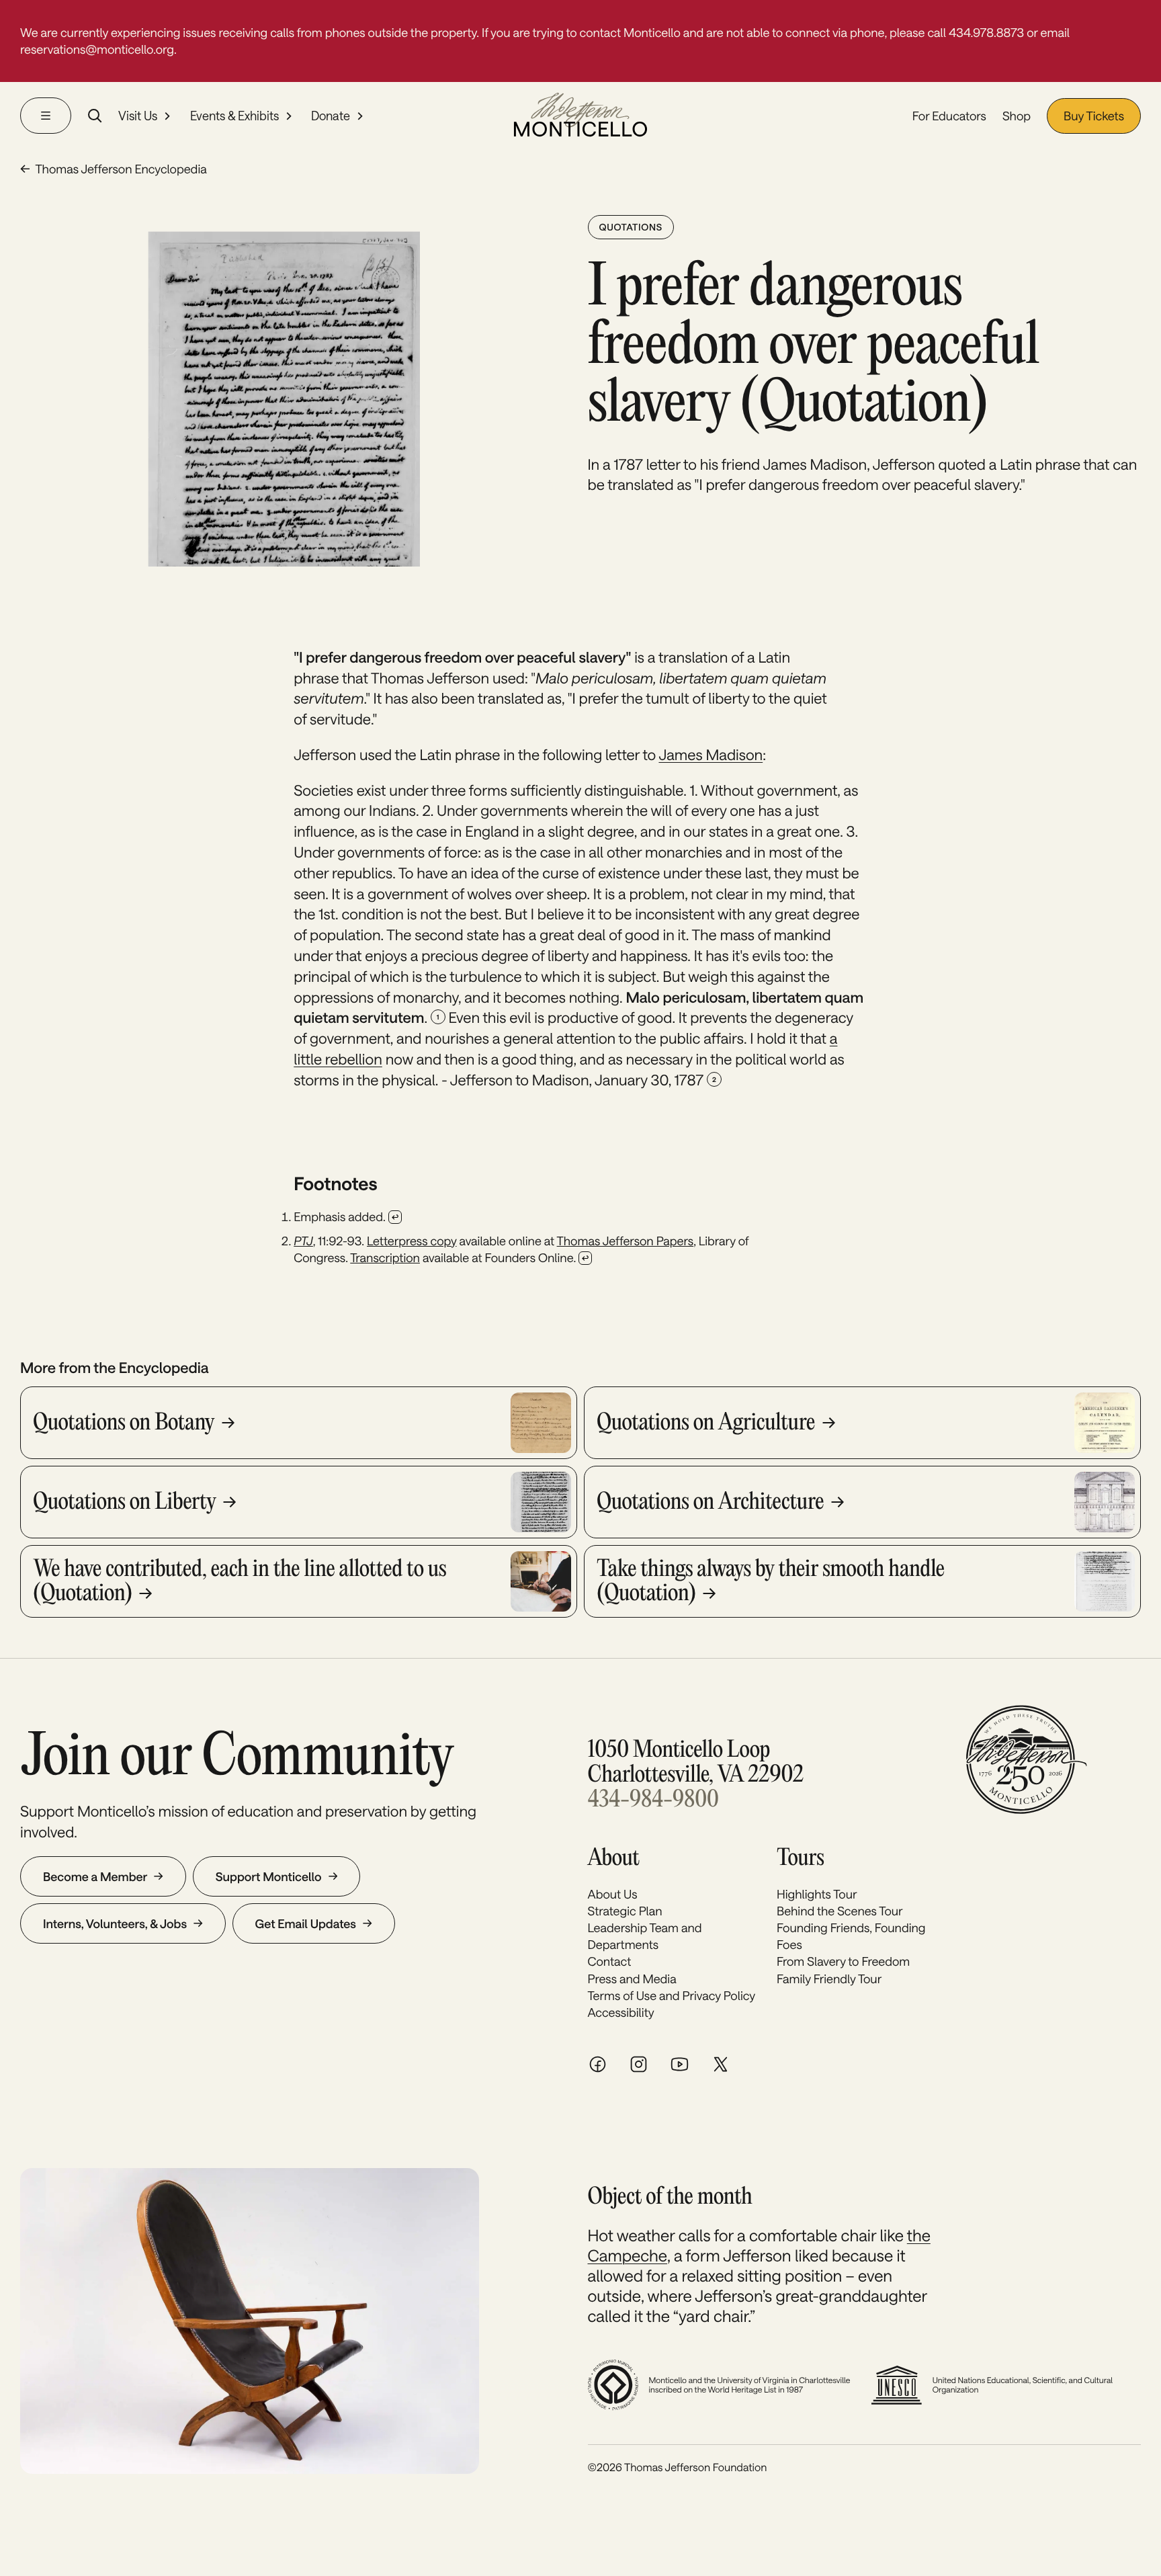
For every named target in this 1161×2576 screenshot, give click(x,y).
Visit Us (138, 116)
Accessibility (621, 2012)
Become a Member (95, 1876)
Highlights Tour (817, 1894)
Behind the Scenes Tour (840, 1911)
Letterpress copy (412, 1241)
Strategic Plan (625, 1911)
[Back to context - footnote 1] (395, 1217)
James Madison (711, 755)
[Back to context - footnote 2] (585, 1258)
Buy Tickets (1094, 116)
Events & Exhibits (234, 116)
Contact (610, 1961)
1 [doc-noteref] (438, 1017)
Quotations (631, 227)
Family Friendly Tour (829, 1979)
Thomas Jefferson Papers (626, 1241)
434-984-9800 (653, 1801)
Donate (331, 116)
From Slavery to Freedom (843, 1961)
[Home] (580, 116)
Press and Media (632, 1979)
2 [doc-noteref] (714, 1079)
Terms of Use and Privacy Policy (672, 1995)
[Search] (95, 116)
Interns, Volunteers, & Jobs (115, 1923)
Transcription (385, 1257)
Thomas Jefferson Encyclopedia (121, 169)
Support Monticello (269, 1876)
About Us (613, 1894)
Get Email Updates (306, 1923)
